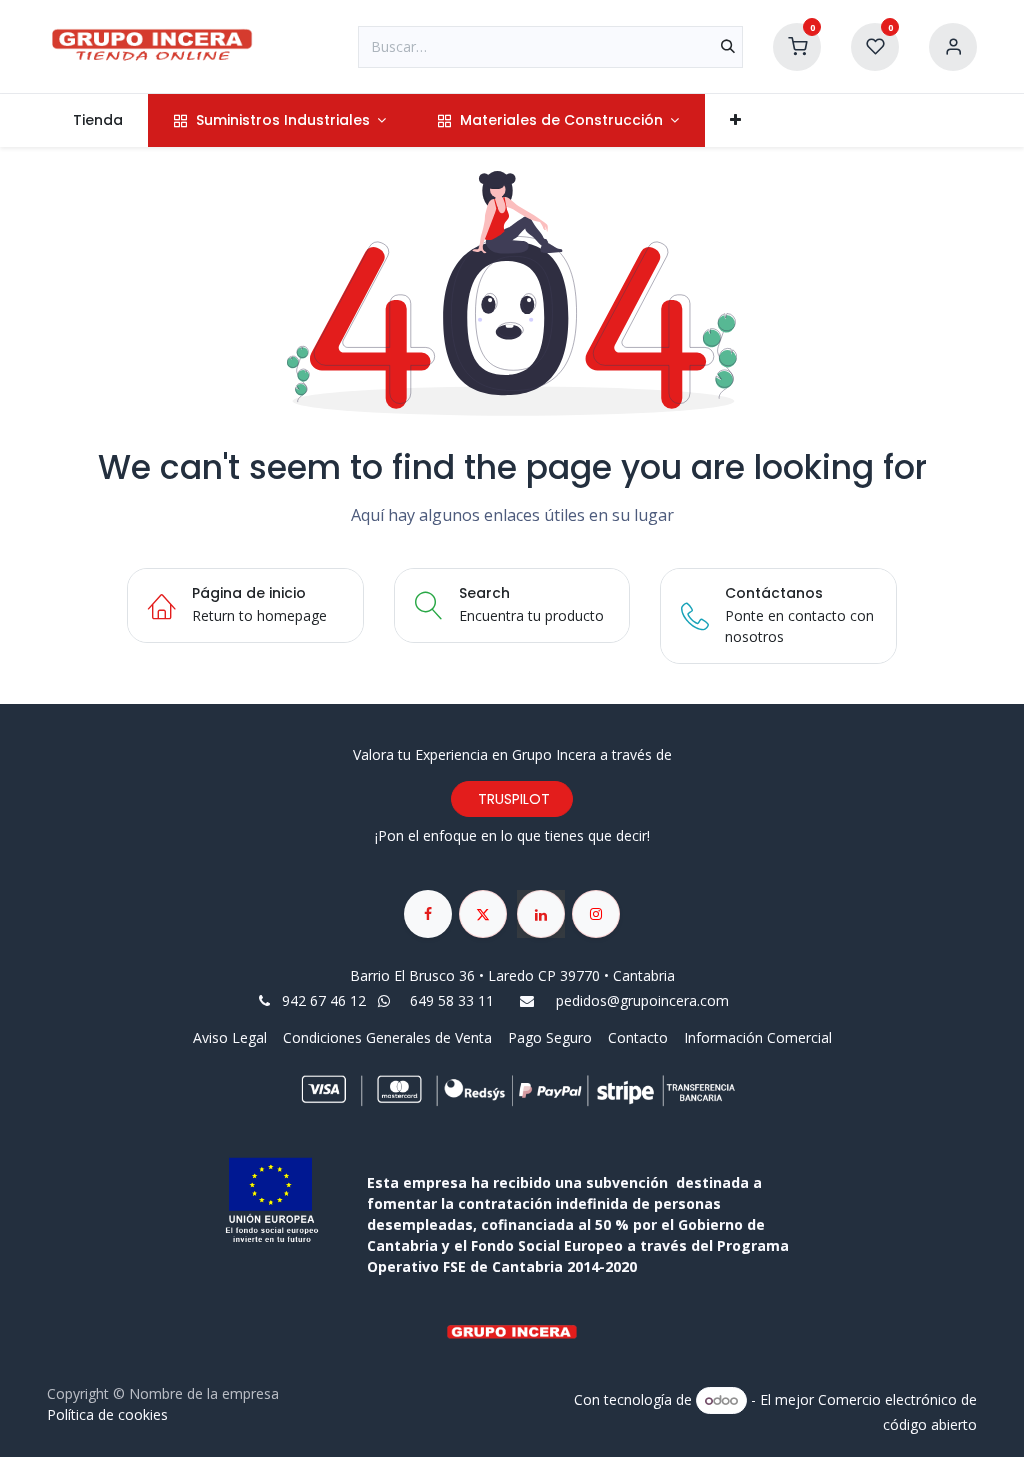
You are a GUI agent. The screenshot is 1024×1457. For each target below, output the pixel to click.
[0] (797, 44)
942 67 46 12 (324, 1000)
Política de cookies (107, 1414)
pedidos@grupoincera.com (642, 1000)
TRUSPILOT (512, 799)
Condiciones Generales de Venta (387, 1037)
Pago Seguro (550, 1037)
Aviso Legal (232, 1037)
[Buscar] (728, 47)
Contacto (638, 1037)
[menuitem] (97, 120)
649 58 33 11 (454, 1000)
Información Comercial (758, 1037)
